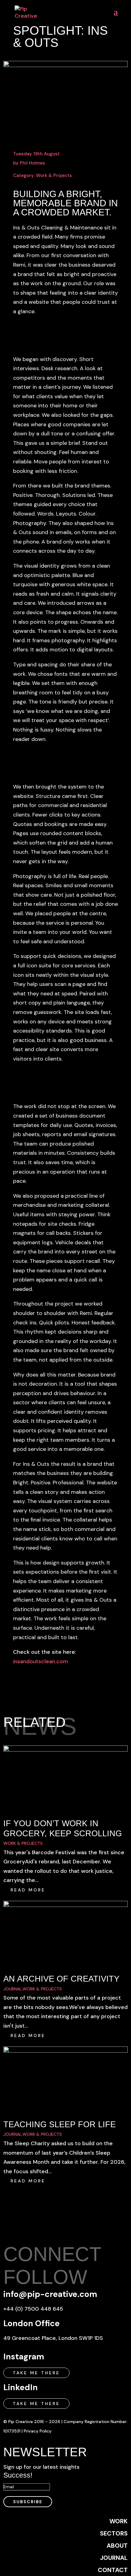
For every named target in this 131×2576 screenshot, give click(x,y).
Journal (12, 1989)
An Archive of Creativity (61, 1979)
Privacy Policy (38, 2431)
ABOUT (117, 2546)
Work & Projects (54, 175)
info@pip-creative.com (50, 2294)
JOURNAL (114, 2558)
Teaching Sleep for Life (60, 2124)
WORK (119, 2521)
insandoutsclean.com (41, 1661)
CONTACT (113, 2570)
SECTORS (114, 2533)
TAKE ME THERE (36, 2373)
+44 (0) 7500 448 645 (33, 2309)
